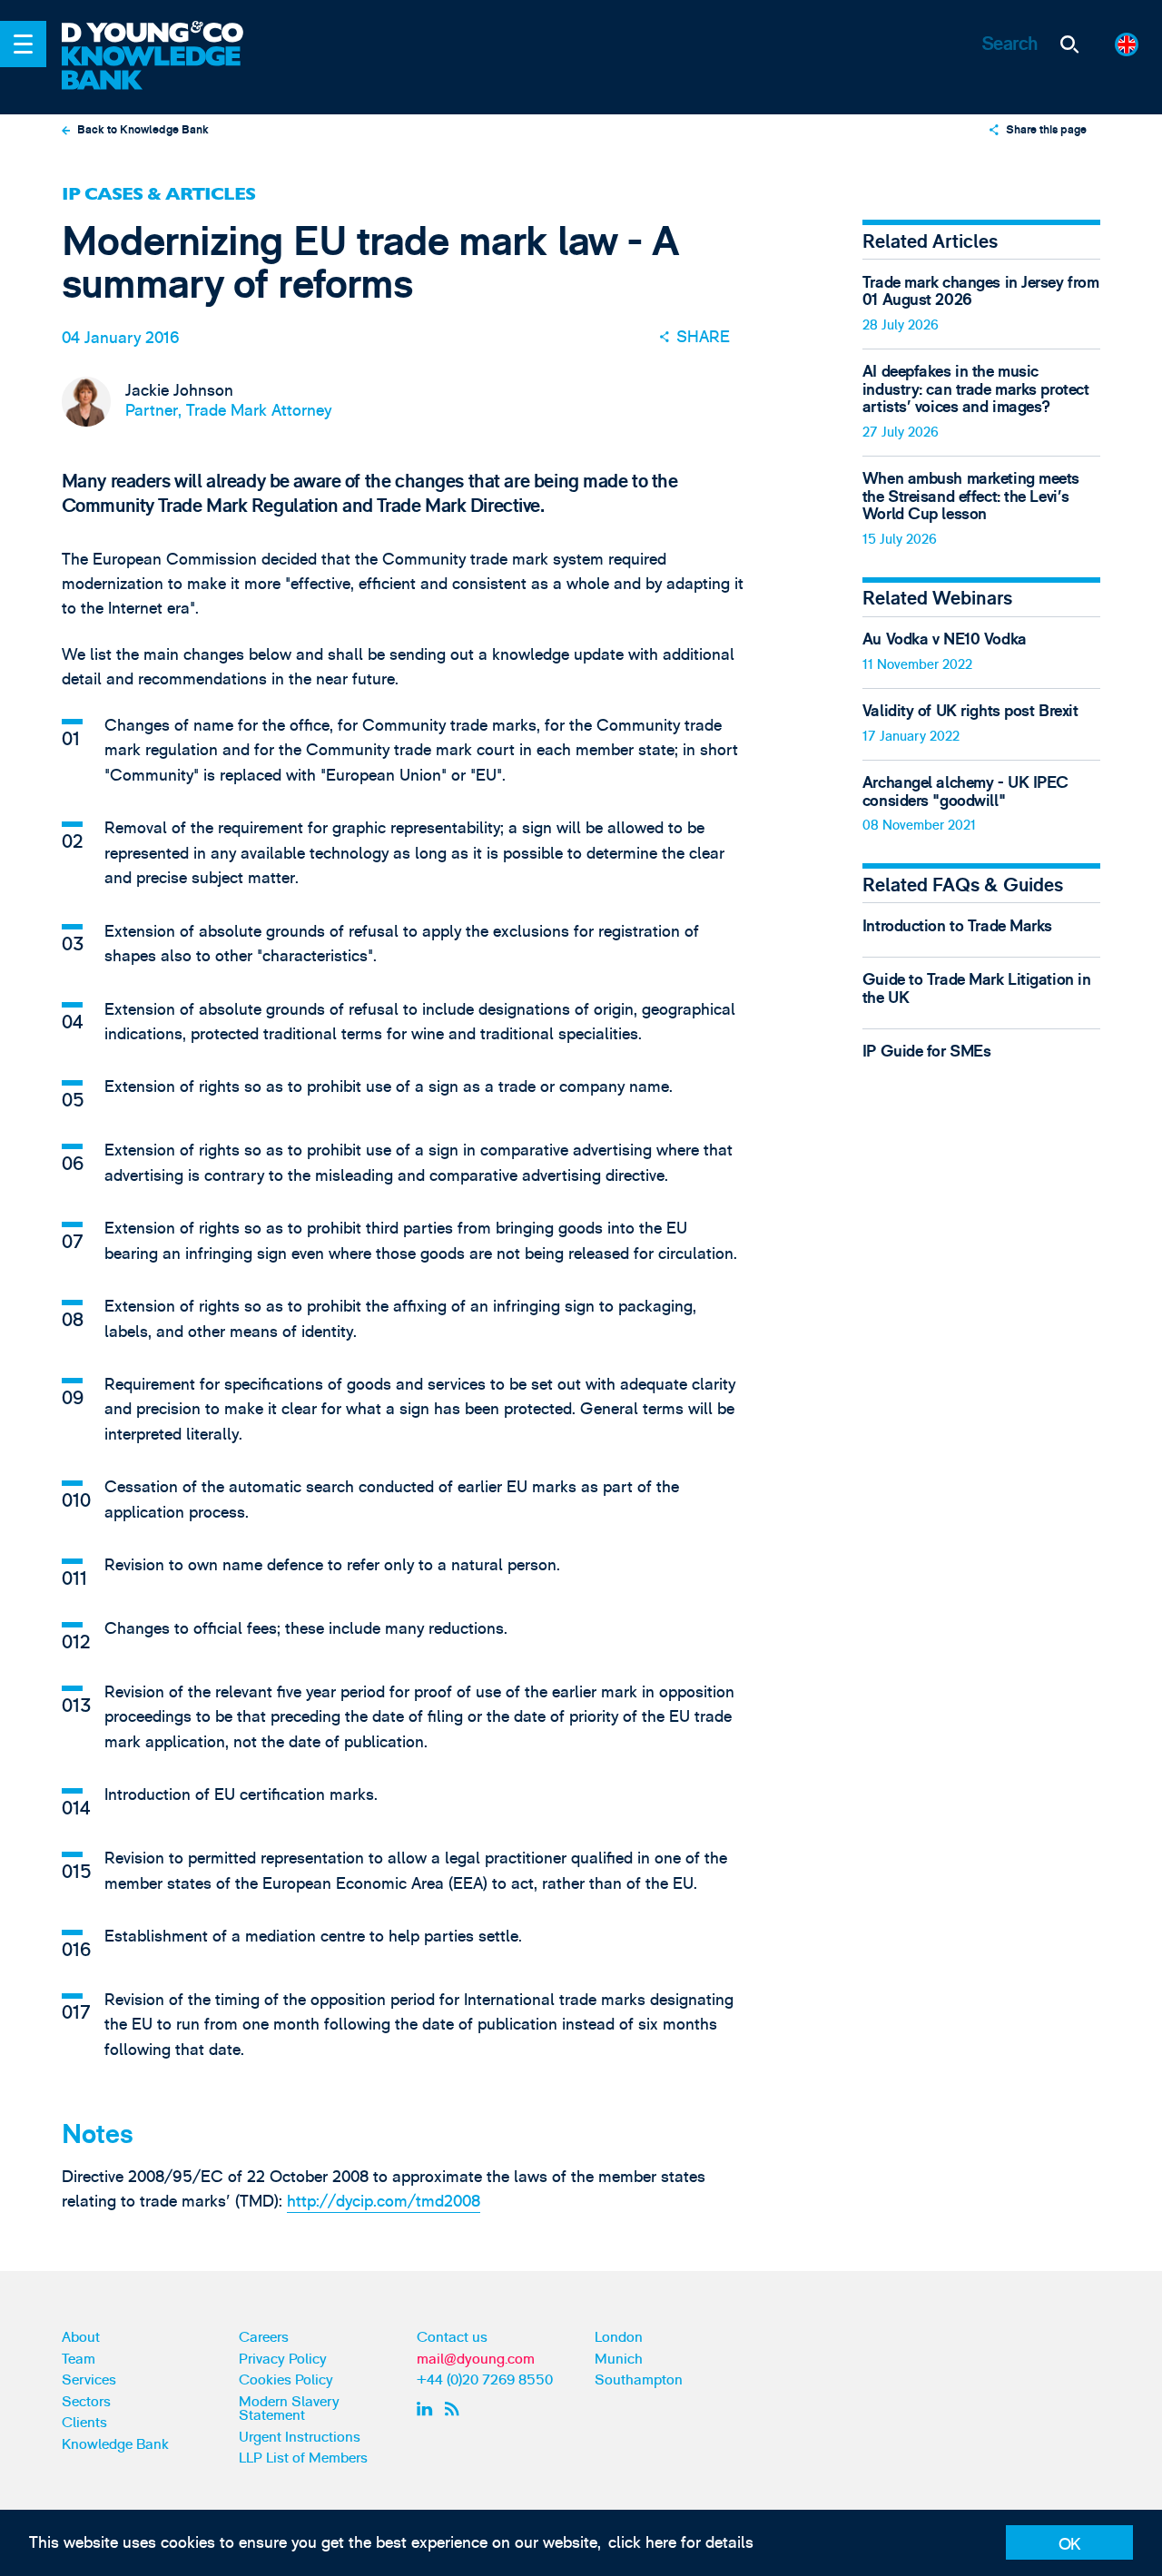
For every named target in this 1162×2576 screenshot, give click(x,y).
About (81, 2337)
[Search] (1070, 44)
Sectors (86, 2402)
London (619, 2337)
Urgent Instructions (300, 2437)
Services (89, 2380)
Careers (264, 2337)
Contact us (452, 2337)
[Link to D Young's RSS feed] (456, 2409)
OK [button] (1070, 2545)
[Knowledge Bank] (165, 69)
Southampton (639, 2380)
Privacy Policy (283, 2359)
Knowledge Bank (115, 2444)
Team (79, 2359)
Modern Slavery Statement (289, 2409)
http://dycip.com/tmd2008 (384, 2202)
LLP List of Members (303, 2458)
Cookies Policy (286, 2380)
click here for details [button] (681, 2543)
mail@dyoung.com (476, 2359)
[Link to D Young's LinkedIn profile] (427, 2409)
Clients (84, 2423)
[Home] (165, 34)
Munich (619, 2359)
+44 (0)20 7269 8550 (485, 2380)
